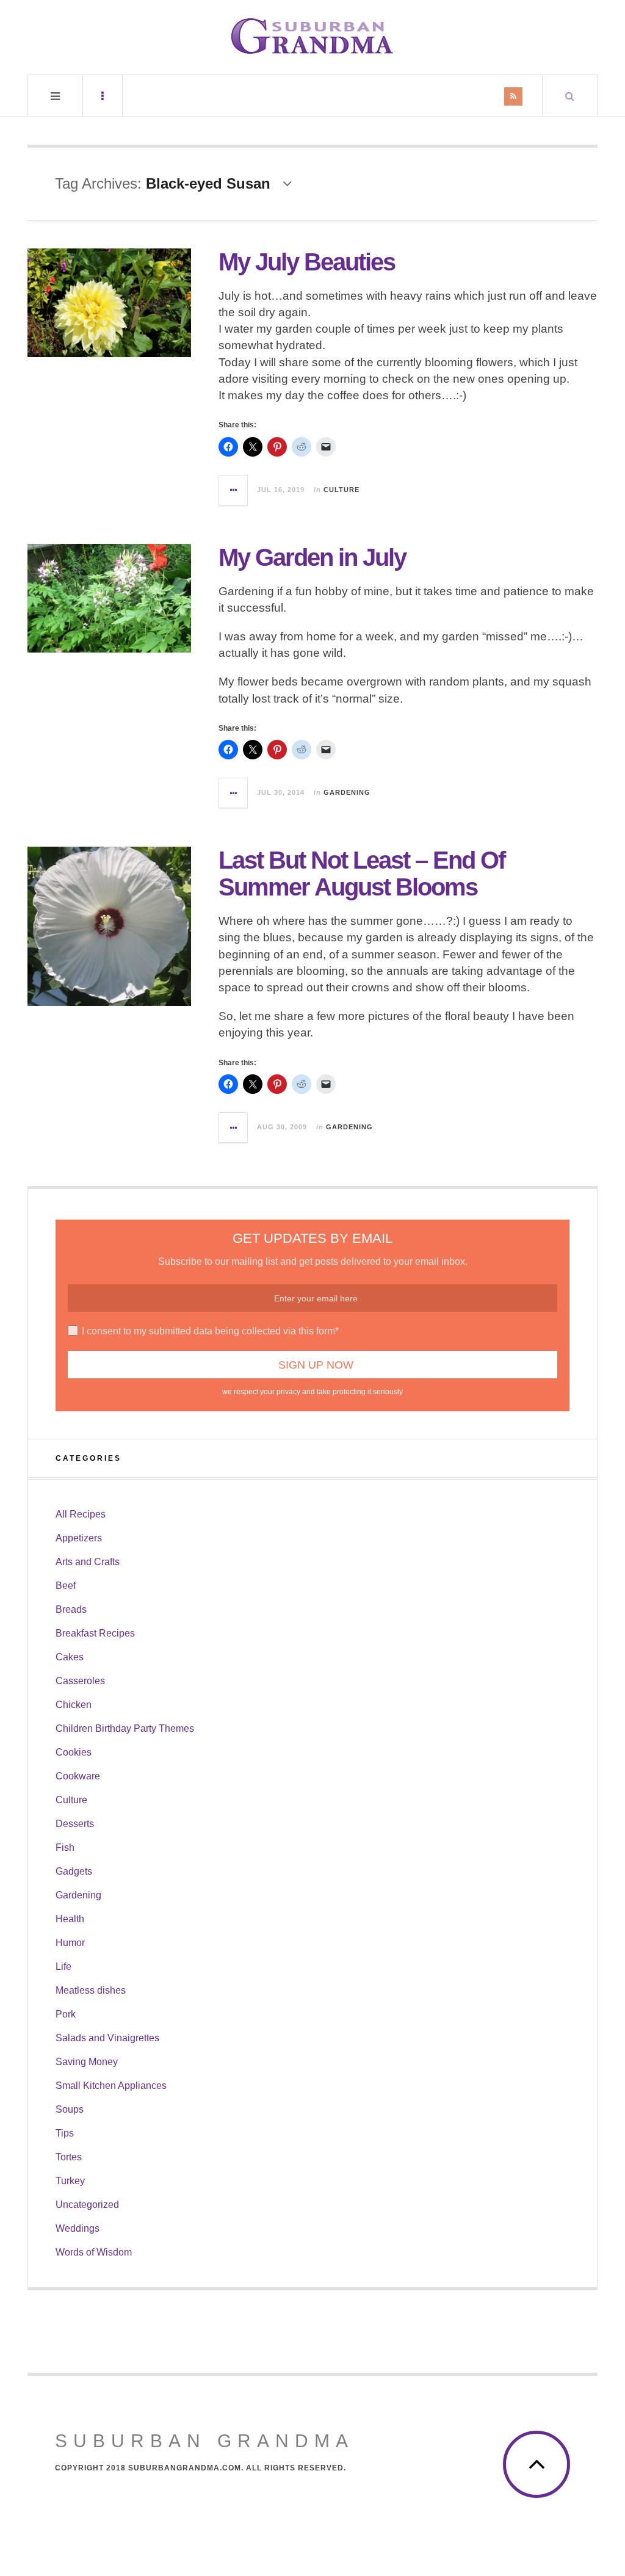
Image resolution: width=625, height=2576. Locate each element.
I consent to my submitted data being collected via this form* (210, 1331)
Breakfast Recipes (95, 1633)
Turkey (70, 2181)
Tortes (69, 2157)
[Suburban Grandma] (312, 36)
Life (63, 1966)
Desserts (75, 1824)
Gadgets (74, 1871)
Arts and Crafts (88, 1562)
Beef (66, 1586)
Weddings (78, 2228)
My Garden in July (312, 557)
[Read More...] (234, 490)
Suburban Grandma (204, 2441)
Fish (65, 1847)
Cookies (74, 1752)
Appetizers (79, 1538)
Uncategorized (87, 2205)
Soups (70, 2109)
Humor (70, 1943)
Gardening (347, 792)
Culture (341, 490)
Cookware (78, 1776)
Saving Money (87, 2062)
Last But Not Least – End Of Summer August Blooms (362, 874)
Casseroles (80, 1681)
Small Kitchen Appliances (111, 2086)
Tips (65, 2133)
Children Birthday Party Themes (125, 1728)
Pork (66, 2014)
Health (70, 1919)
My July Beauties (307, 262)
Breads (71, 1609)
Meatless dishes (91, 1990)
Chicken (74, 1705)
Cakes (70, 1657)
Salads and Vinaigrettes (107, 2038)
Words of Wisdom (94, 2252)
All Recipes (81, 1514)
